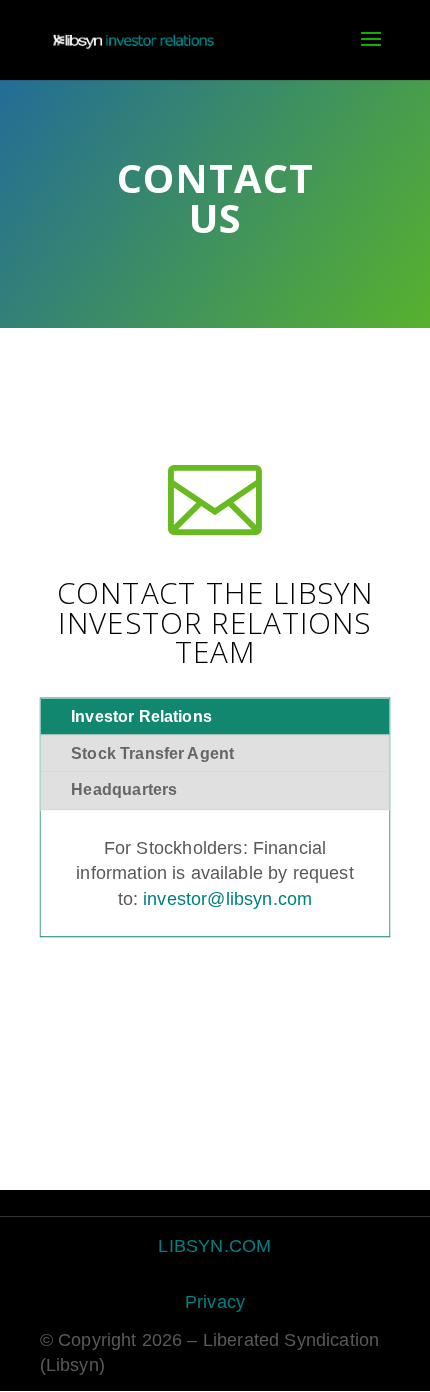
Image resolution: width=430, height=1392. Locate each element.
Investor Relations (141, 716)
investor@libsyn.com (227, 898)
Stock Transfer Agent (152, 753)
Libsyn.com (214, 1245)
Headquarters (124, 790)
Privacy (215, 1302)
